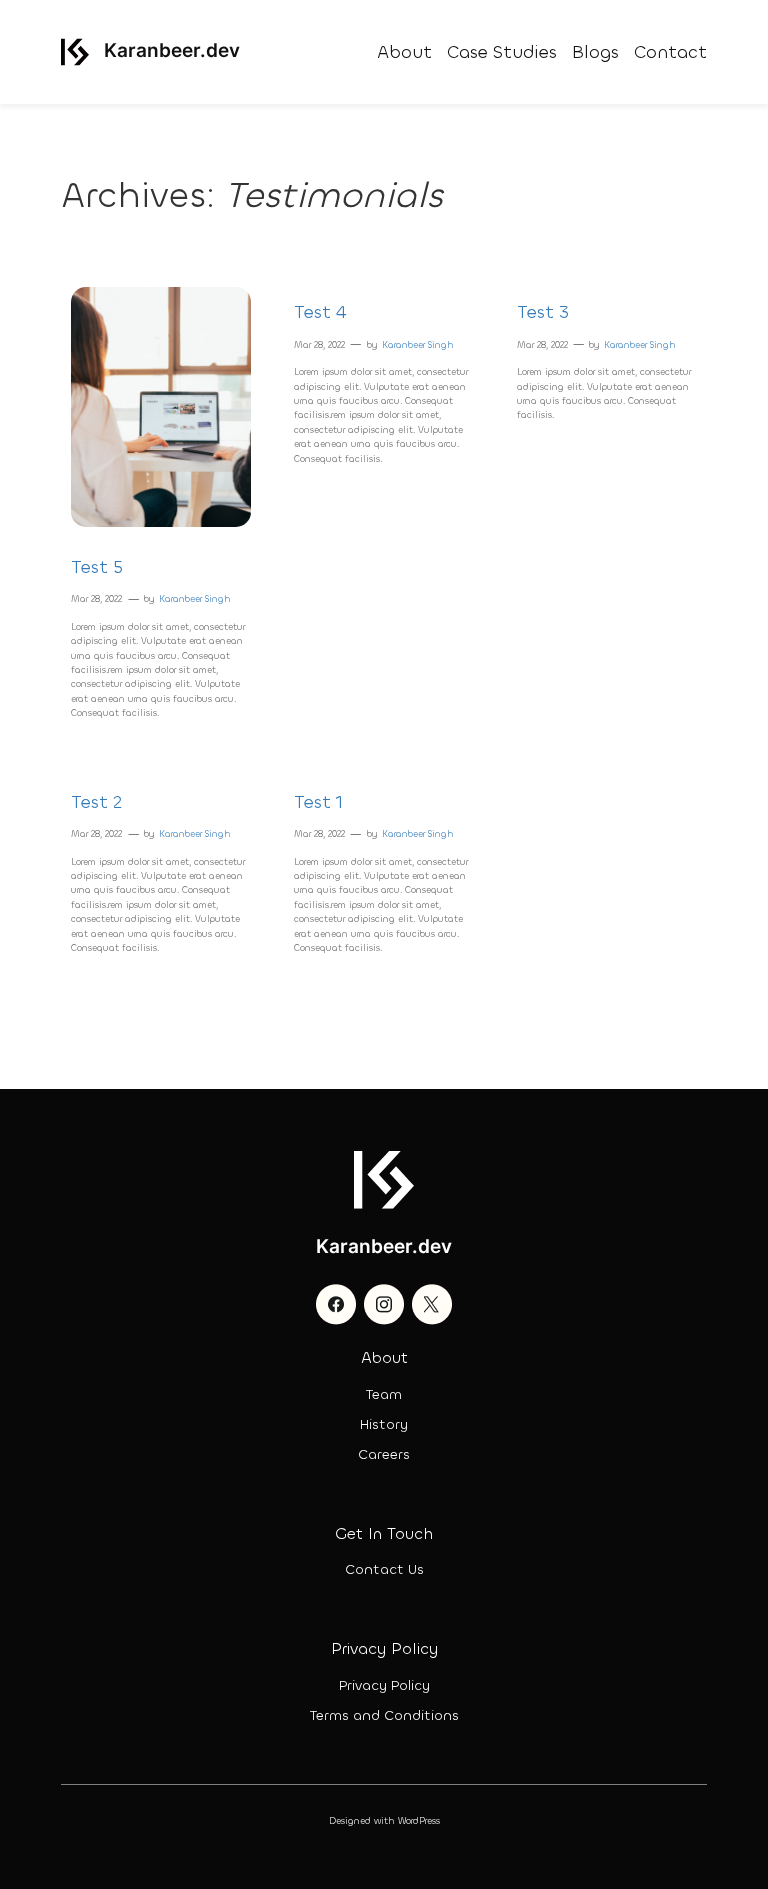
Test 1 (318, 802)
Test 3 (543, 312)
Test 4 (320, 312)
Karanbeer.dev (172, 50)
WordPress (419, 1821)
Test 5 (97, 567)
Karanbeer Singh (195, 599)
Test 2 (96, 802)
